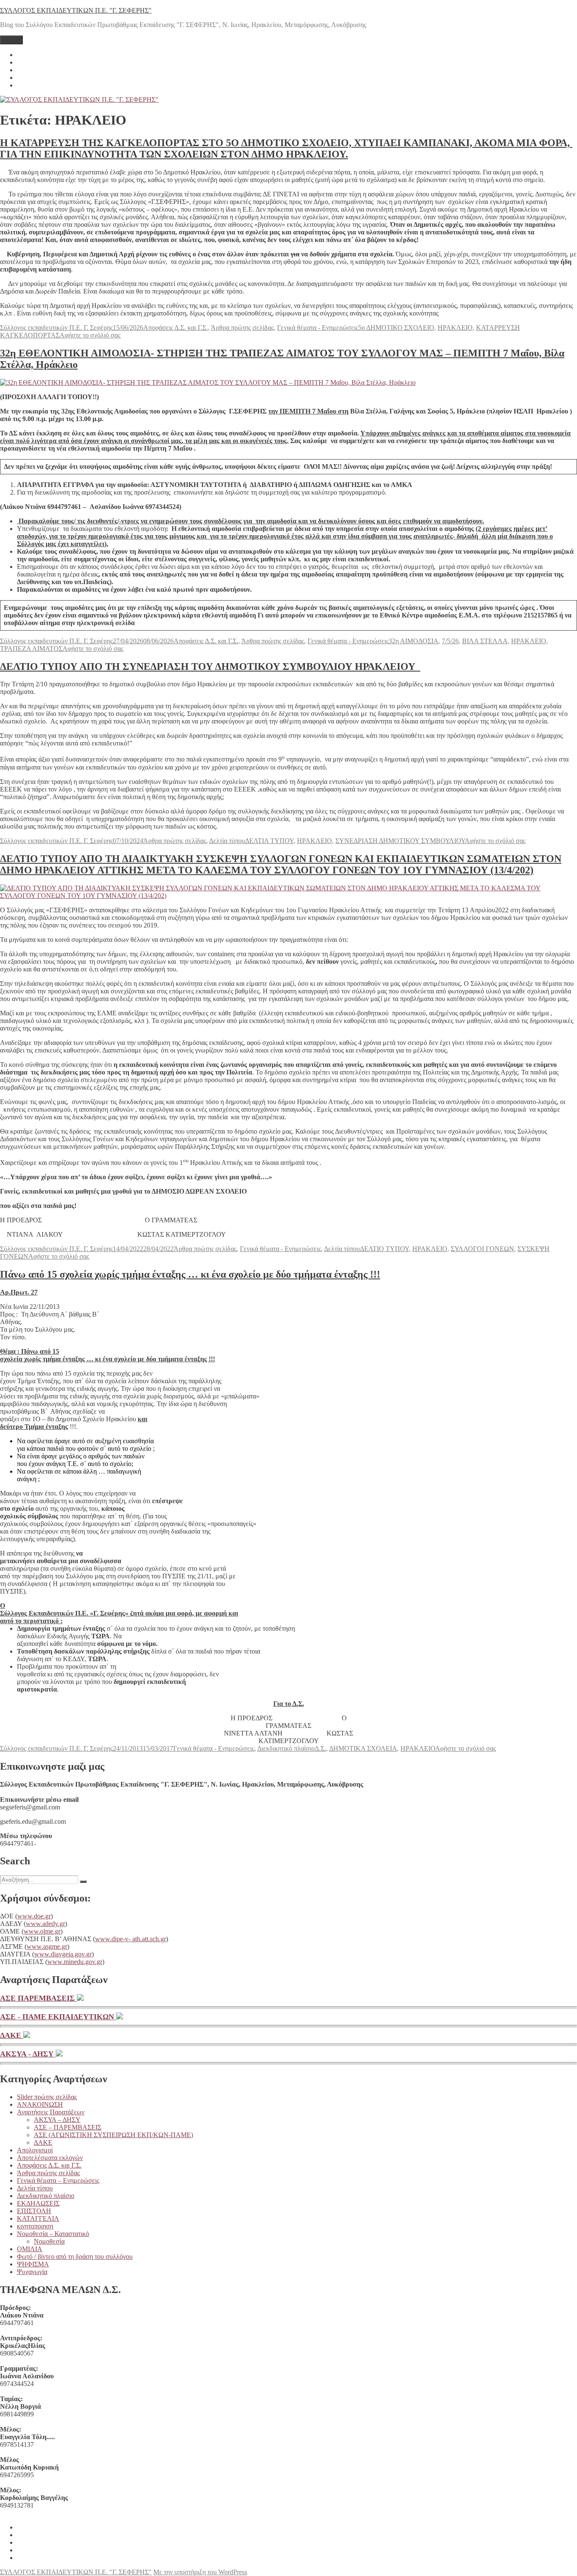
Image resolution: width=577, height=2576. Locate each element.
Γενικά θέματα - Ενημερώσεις (318, 328)
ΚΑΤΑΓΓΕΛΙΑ (38, 2218)
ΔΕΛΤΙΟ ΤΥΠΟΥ (384, 1249)
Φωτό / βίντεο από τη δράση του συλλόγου (75, 2256)
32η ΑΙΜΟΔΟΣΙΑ (414, 641)
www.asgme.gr (47, 1946)
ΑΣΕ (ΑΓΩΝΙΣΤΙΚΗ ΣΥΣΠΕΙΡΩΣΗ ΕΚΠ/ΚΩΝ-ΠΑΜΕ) (113, 2135)
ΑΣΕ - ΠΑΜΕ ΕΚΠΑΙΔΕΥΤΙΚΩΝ (58, 2017)
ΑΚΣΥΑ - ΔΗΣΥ (28, 2054)
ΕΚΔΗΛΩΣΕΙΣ (38, 2203)
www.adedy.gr (45, 1924)
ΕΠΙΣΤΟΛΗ (34, 2211)
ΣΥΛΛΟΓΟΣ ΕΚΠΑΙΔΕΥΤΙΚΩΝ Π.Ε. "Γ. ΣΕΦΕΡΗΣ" (76, 10)
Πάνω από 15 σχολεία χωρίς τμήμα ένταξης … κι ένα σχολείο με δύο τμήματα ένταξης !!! (190, 1274)
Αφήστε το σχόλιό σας (90, 335)
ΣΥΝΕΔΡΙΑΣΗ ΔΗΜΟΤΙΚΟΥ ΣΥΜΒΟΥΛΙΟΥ (400, 841)
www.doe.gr (34, 1916)
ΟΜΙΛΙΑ (30, 2249)
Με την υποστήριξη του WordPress (200, 2572)
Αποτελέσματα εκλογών (50, 2158)
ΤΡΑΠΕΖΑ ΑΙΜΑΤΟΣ (31, 649)
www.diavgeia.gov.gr (63, 1954)
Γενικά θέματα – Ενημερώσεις (58, 2180)
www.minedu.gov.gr (75, 1962)
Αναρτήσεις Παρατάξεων (51, 2112)
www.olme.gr (42, 1931)
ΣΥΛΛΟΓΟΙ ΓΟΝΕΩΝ (482, 1249)
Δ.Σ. (320, 1748)
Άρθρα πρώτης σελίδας (242, 328)
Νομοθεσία (49, 2241)
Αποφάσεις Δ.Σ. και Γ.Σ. (176, 328)
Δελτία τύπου (227, 841)
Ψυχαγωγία (32, 2272)
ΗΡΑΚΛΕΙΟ (455, 328)
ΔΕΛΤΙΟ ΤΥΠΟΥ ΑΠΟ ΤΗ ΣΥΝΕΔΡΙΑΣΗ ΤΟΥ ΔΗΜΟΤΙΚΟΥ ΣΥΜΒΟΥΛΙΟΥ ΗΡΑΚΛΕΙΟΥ (210, 666)
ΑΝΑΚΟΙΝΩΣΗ (40, 2104)
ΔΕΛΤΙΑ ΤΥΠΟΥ (269, 841)
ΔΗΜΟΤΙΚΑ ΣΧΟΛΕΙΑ (363, 1748)
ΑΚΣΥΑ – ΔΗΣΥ (57, 2120)
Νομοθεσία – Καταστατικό (53, 2234)
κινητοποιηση (35, 2226)
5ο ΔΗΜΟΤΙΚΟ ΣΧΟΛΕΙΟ (396, 328)
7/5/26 (450, 641)
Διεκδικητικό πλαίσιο (286, 1748)
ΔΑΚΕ (12, 2035)
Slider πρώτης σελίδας (47, 2097)
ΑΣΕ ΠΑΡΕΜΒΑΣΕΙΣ (38, 1998)
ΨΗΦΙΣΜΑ (33, 2264)
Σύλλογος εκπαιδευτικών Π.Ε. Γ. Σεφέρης (56, 328)
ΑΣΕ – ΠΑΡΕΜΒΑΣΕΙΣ (68, 2127)
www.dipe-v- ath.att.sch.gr (131, 1939)
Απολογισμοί (35, 2150)
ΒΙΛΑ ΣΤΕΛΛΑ (485, 641)
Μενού (11, 40)
